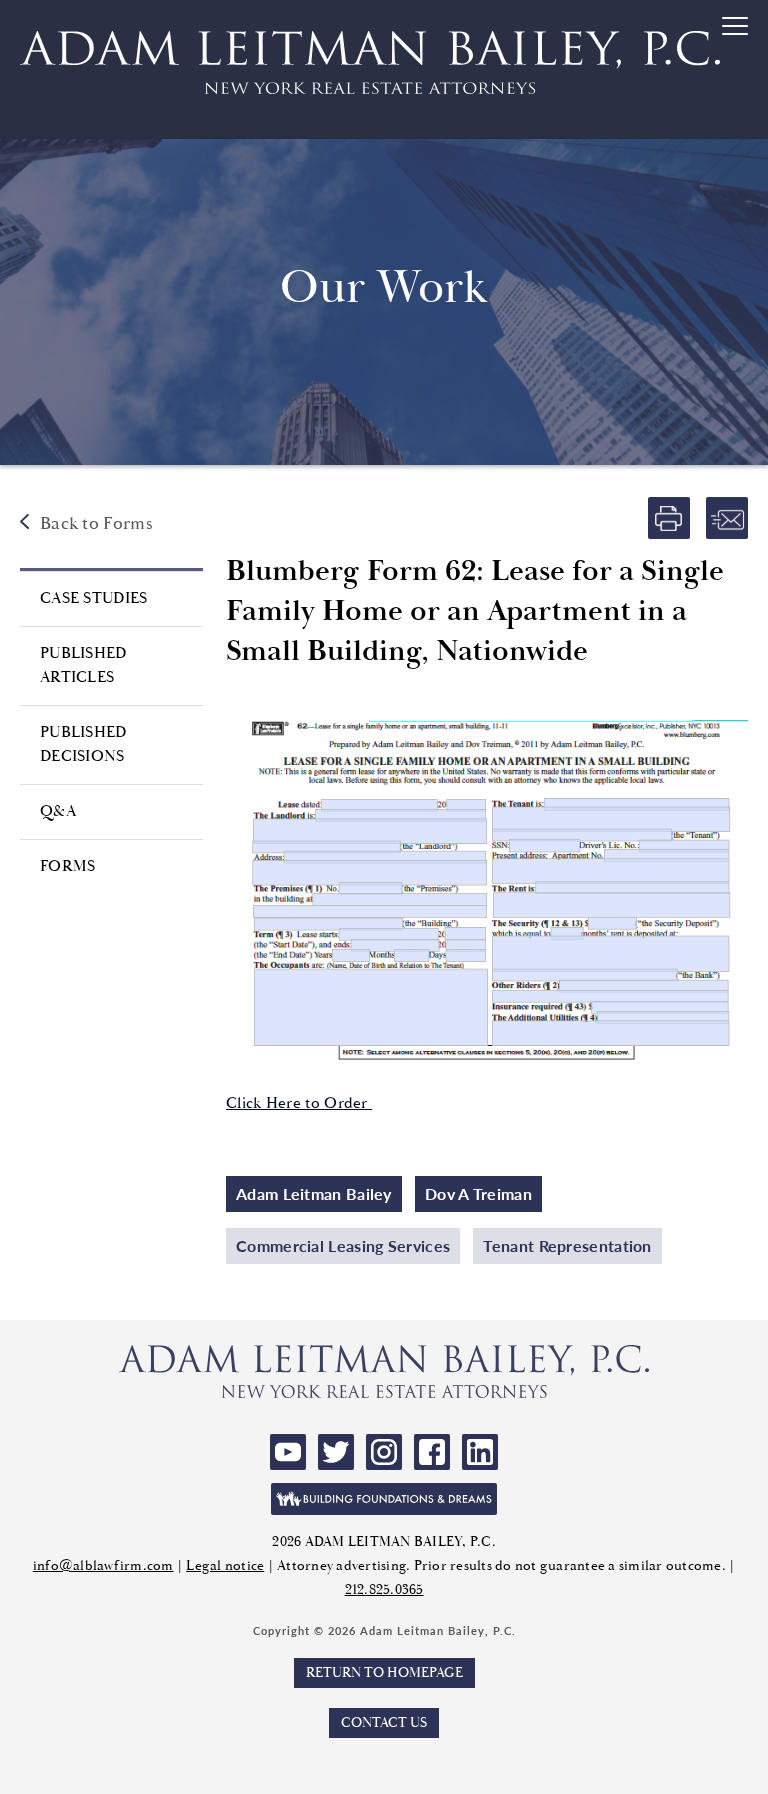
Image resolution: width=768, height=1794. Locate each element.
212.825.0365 (384, 1590)
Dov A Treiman (478, 1193)
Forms (68, 866)
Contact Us (384, 1723)
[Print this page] (669, 518)
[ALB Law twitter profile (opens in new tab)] (336, 1452)
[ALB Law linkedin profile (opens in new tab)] (480, 1452)
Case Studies (94, 598)
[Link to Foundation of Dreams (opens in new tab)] (384, 1499)
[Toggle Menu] (737, 71)
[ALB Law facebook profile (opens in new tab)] (432, 1452)
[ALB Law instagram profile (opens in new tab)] (384, 1452)
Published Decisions (83, 744)
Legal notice (225, 1566)
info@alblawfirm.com (103, 1566)
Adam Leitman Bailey (314, 1193)
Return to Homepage (384, 1673)
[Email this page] (727, 518)
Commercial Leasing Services (343, 1245)
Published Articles (83, 665)
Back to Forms (96, 523)
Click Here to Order (299, 1103)
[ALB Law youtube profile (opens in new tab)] (288, 1452)
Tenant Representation (567, 1245)
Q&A (58, 811)
